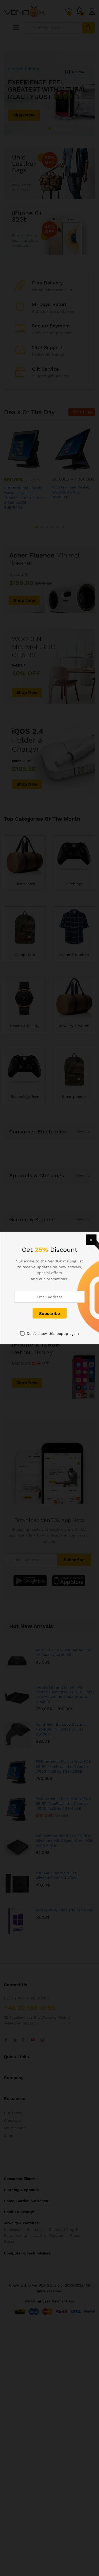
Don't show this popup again (53, 1334)
